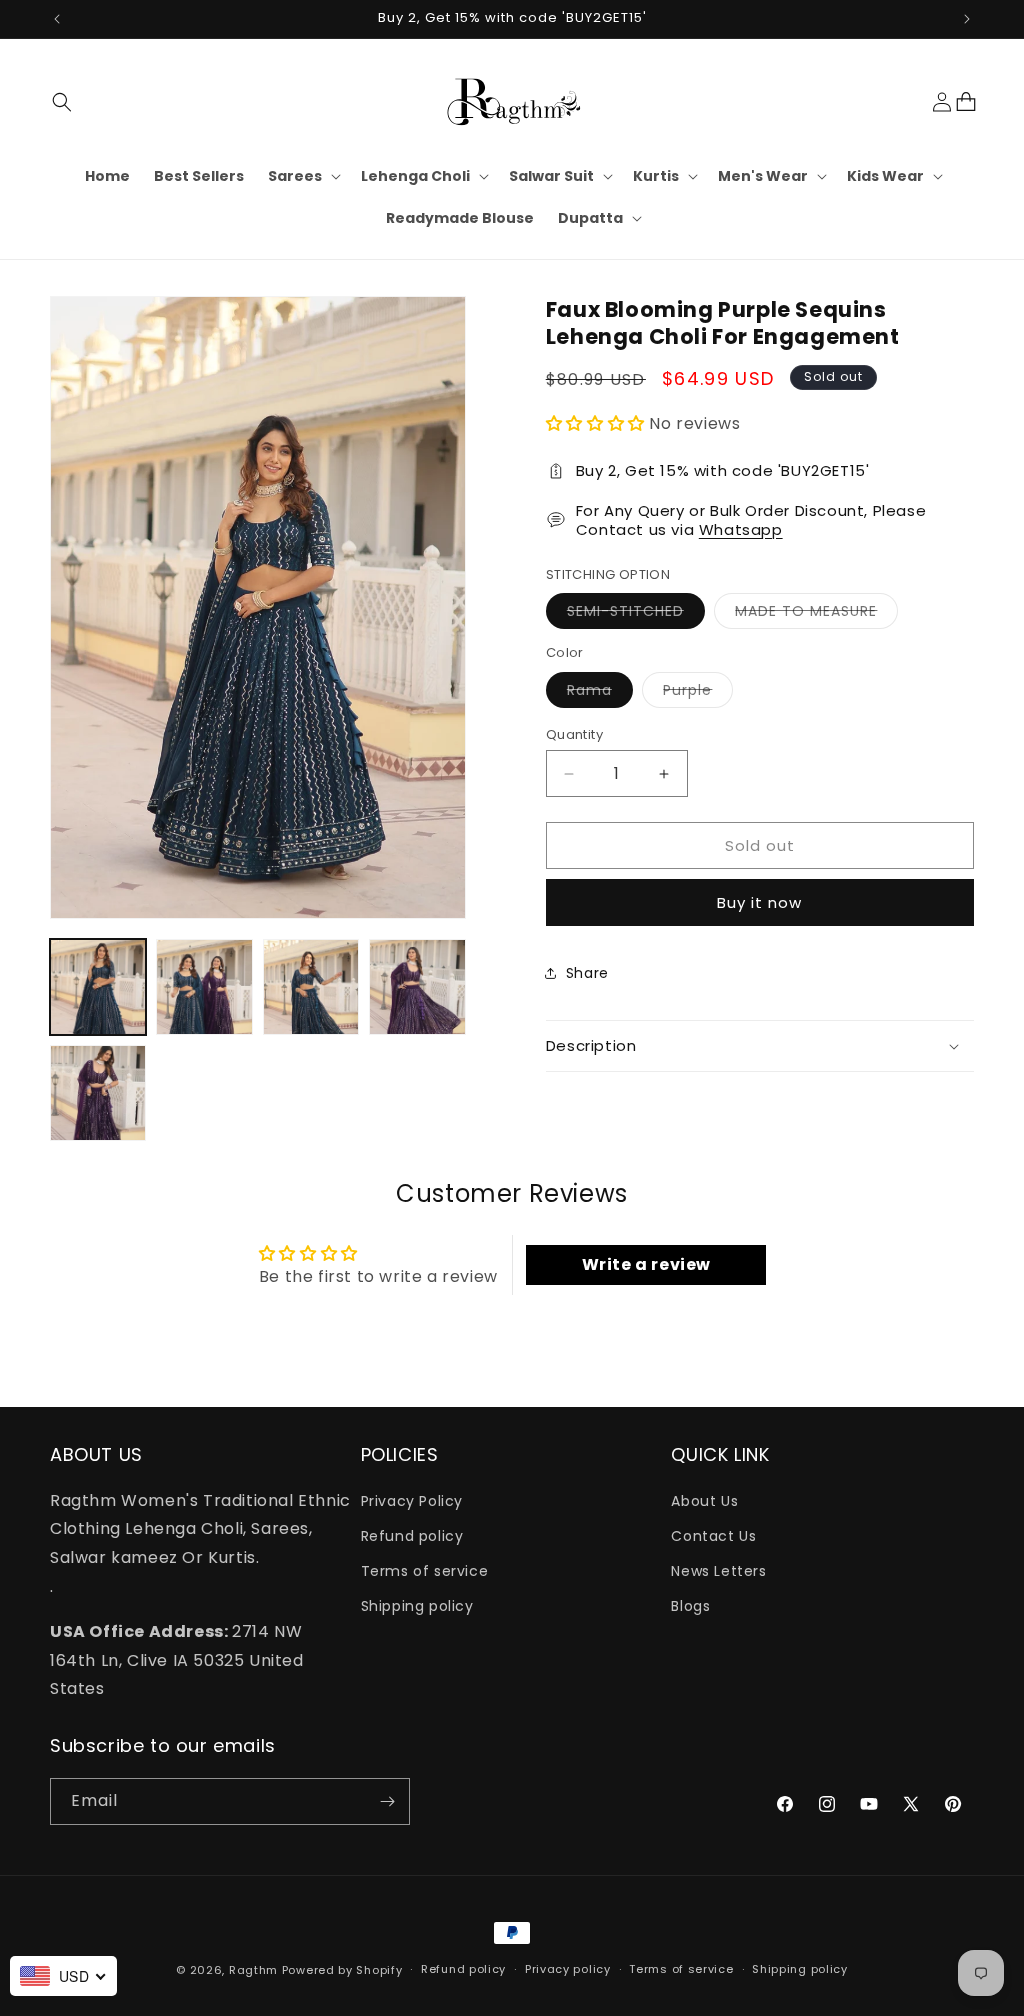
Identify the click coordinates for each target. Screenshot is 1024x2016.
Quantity (574, 734)
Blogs (690, 1606)
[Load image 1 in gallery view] (98, 987)
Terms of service (425, 1571)
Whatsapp (741, 529)
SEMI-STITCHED (636, 614)
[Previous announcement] (57, 19)
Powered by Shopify (342, 1970)
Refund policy (412, 1536)
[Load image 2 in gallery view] (204, 987)
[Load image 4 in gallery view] (417, 987)
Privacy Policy (412, 1501)
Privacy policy (568, 1969)
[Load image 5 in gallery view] (98, 1093)
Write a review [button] (646, 1264)
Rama (600, 693)
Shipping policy (417, 1606)
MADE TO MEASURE (816, 614)
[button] (62, 102)
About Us (704, 1501)
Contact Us (713, 1536)
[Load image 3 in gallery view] (311, 987)
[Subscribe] (387, 1801)
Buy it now (759, 902)
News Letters (718, 1571)
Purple (698, 693)
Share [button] (587, 973)
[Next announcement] (967, 19)
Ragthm (253, 1970)
